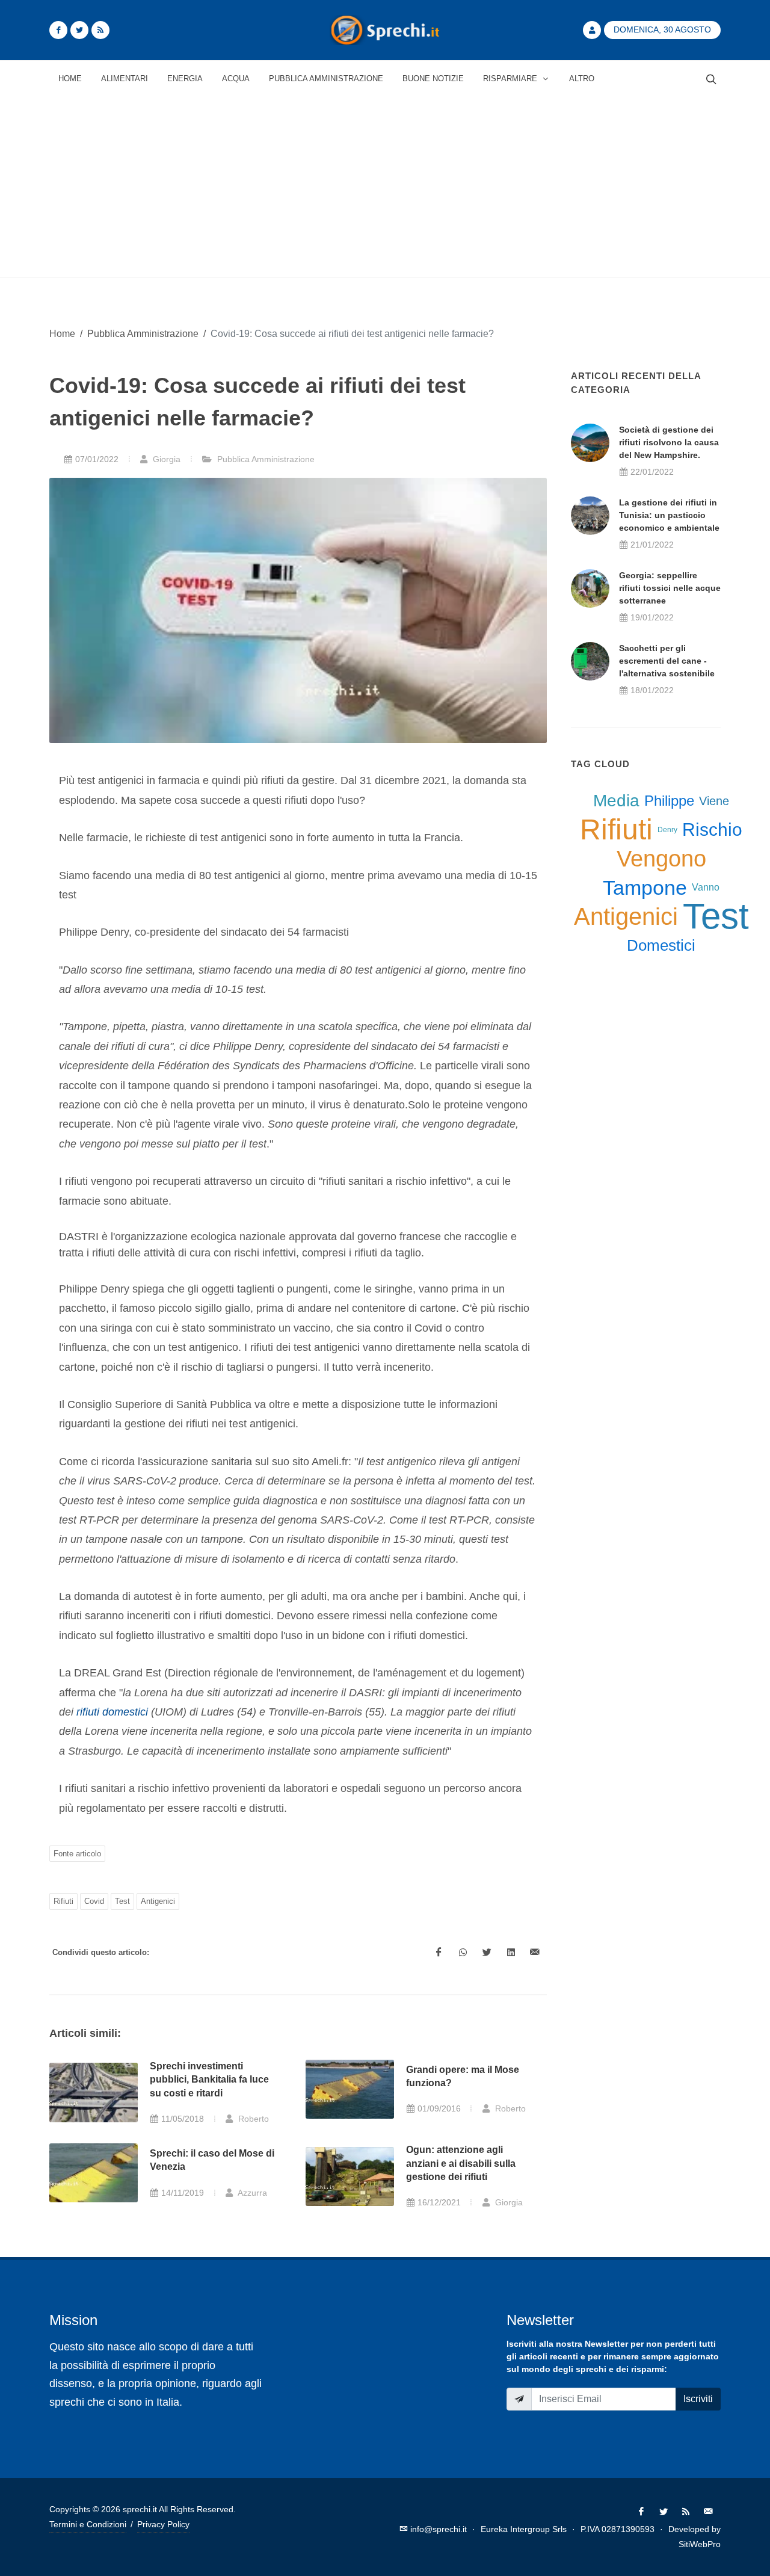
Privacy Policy (163, 2524)
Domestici (661, 945)
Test (122, 1901)
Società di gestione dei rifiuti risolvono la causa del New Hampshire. (669, 442)
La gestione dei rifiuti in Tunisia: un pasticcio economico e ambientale (669, 515)
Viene (714, 801)
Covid (94, 1901)
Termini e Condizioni (88, 2524)
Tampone (645, 888)
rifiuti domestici (112, 1712)
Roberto (252, 2119)
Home (62, 333)
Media (616, 801)
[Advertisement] (385, 187)
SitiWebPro (700, 2544)
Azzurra (251, 2193)
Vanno (706, 887)
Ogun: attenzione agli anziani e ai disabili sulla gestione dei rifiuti (461, 2163)
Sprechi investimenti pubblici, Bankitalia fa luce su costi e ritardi (209, 2080)
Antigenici (158, 1901)
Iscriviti (698, 2399)
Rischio (712, 829)
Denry (667, 830)
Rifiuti (63, 1901)
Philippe (669, 801)
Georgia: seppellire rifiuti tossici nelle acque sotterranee (670, 588)
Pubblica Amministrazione (143, 333)
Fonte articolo (77, 1854)
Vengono (661, 859)
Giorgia (165, 459)
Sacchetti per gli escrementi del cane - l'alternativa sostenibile (667, 661)
